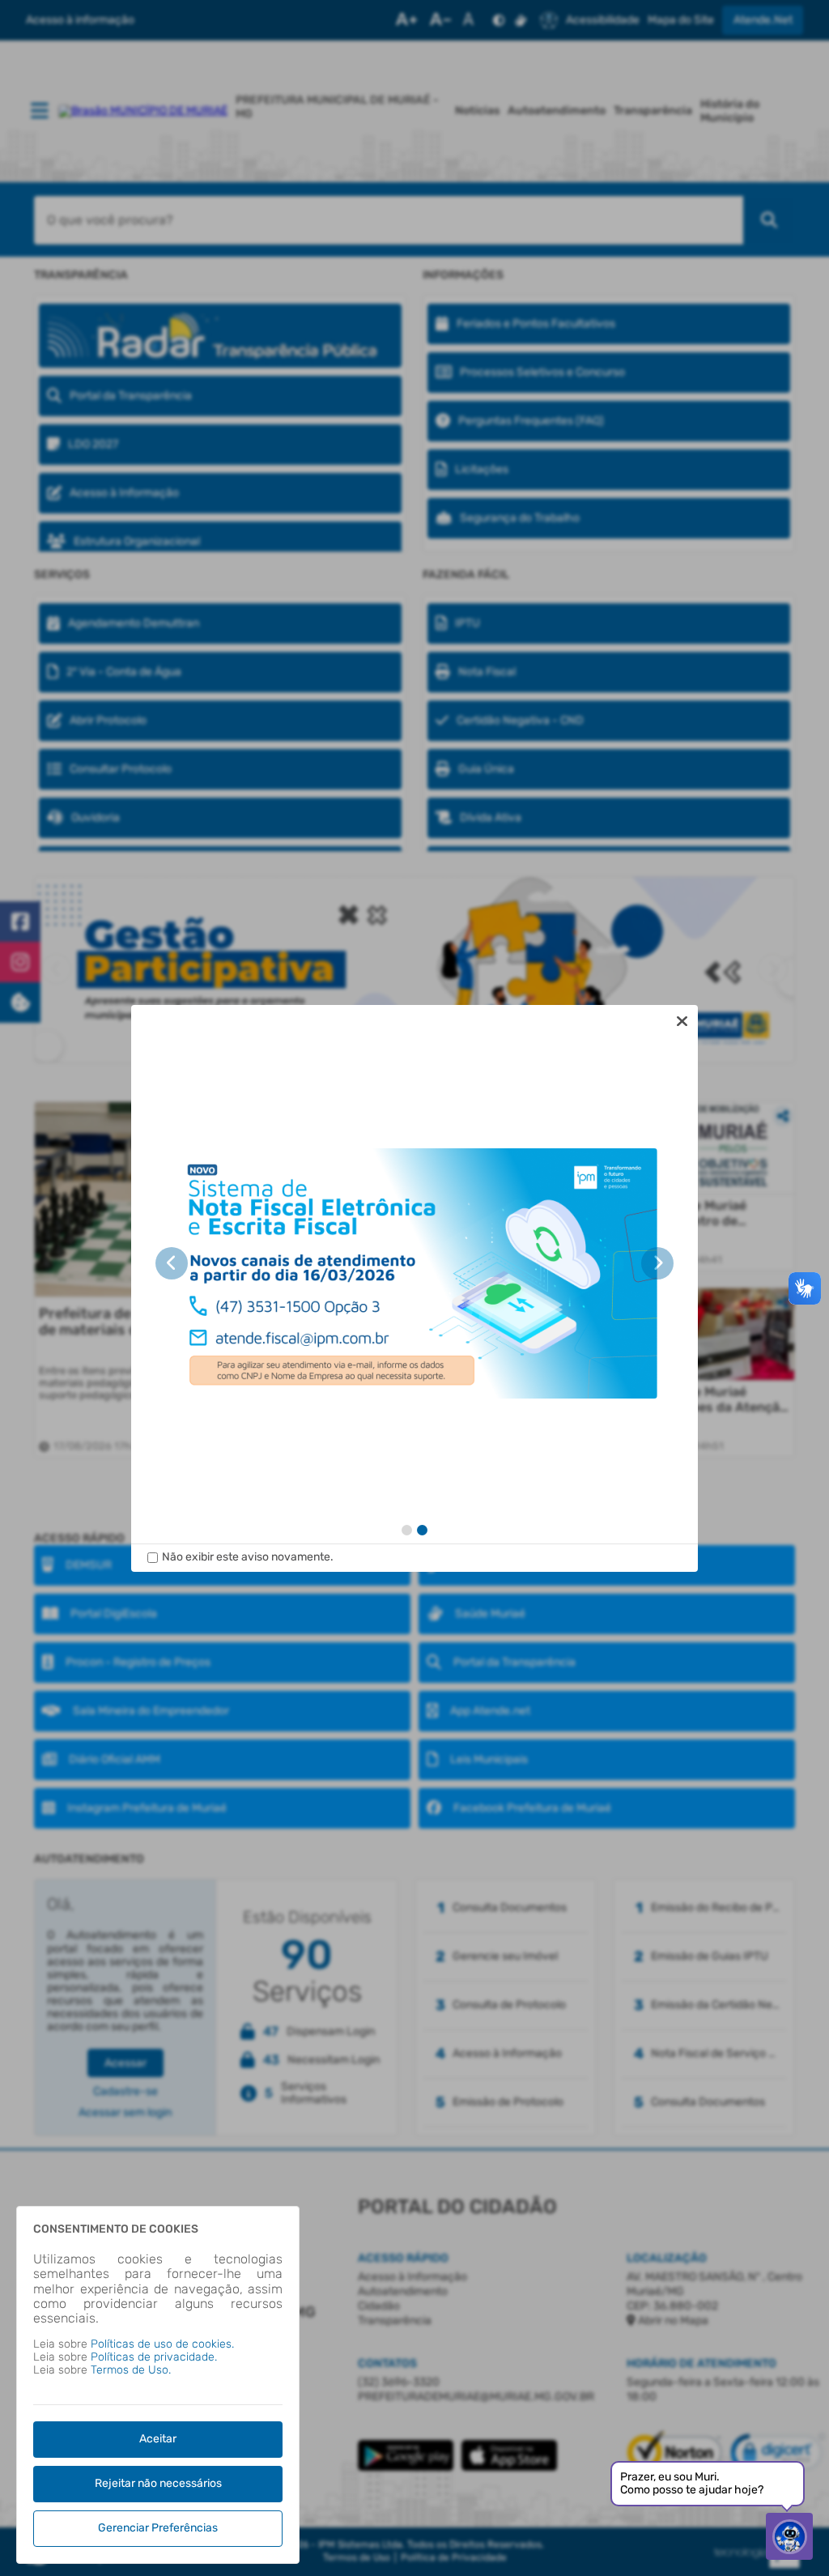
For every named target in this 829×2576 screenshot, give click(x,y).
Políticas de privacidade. (154, 2357)
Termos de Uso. (131, 2370)
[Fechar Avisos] (682, 1021)
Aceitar (158, 2439)
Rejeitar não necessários (158, 2483)
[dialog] (414, 1288)
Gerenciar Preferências (158, 2528)
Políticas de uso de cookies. (162, 2344)
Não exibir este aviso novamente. (248, 1557)
